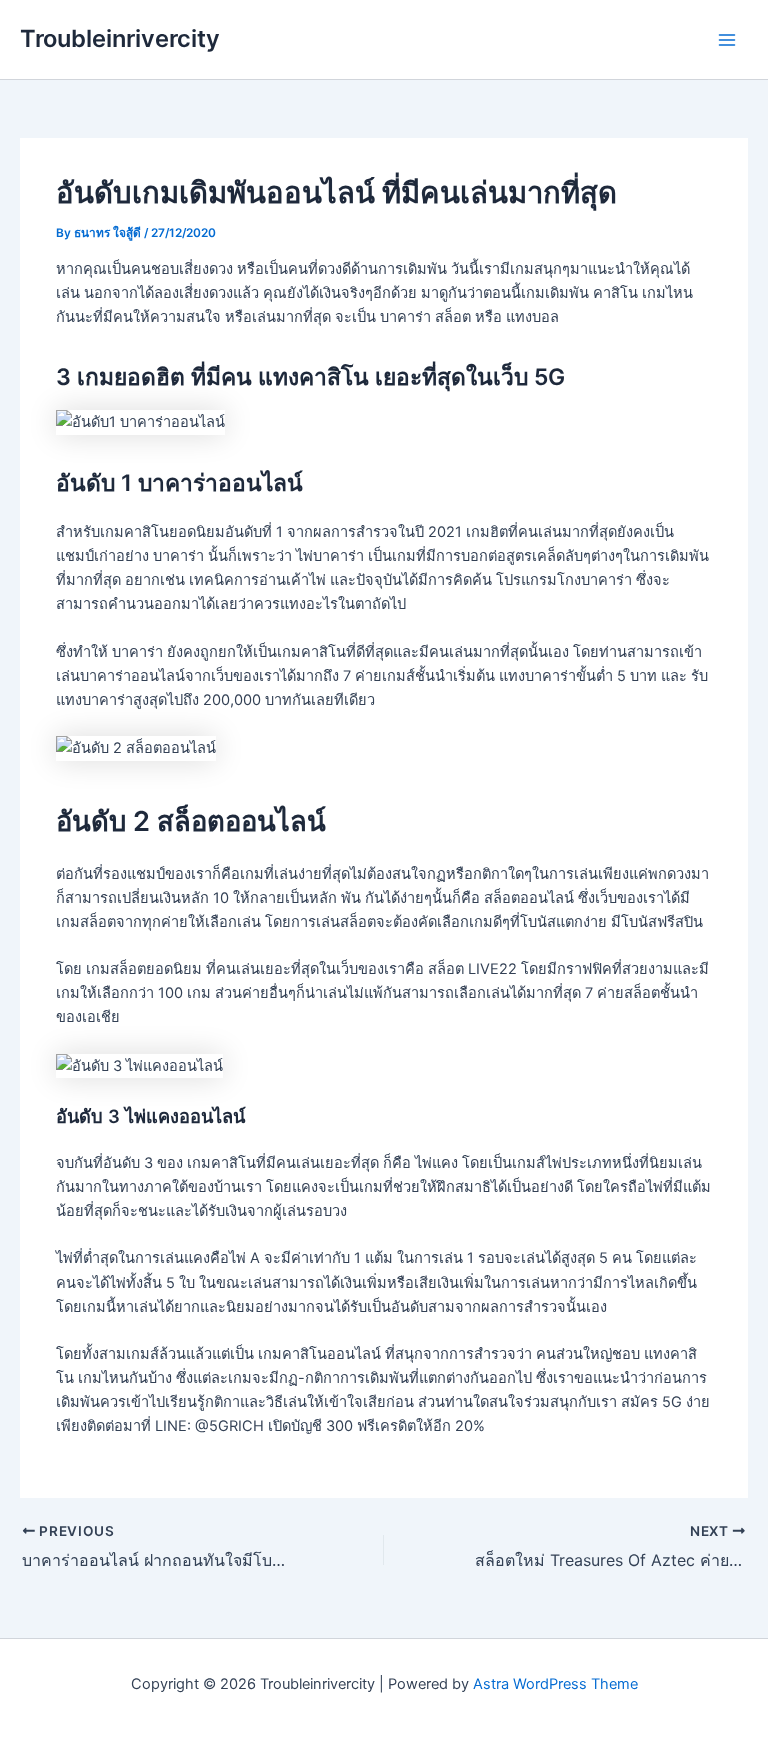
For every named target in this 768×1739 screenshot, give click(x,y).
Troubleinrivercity (120, 38)
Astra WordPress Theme (555, 1684)
